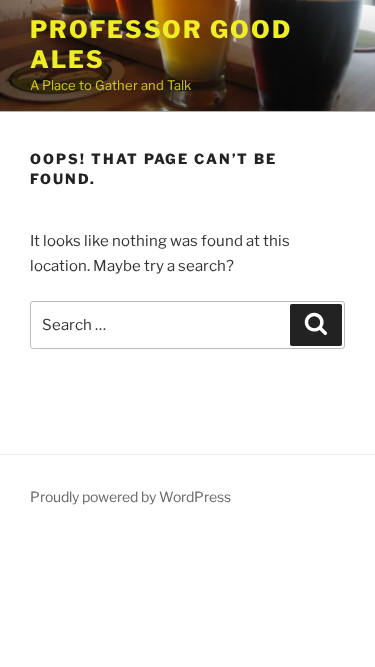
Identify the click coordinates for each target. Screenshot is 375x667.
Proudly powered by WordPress (130, 496)
